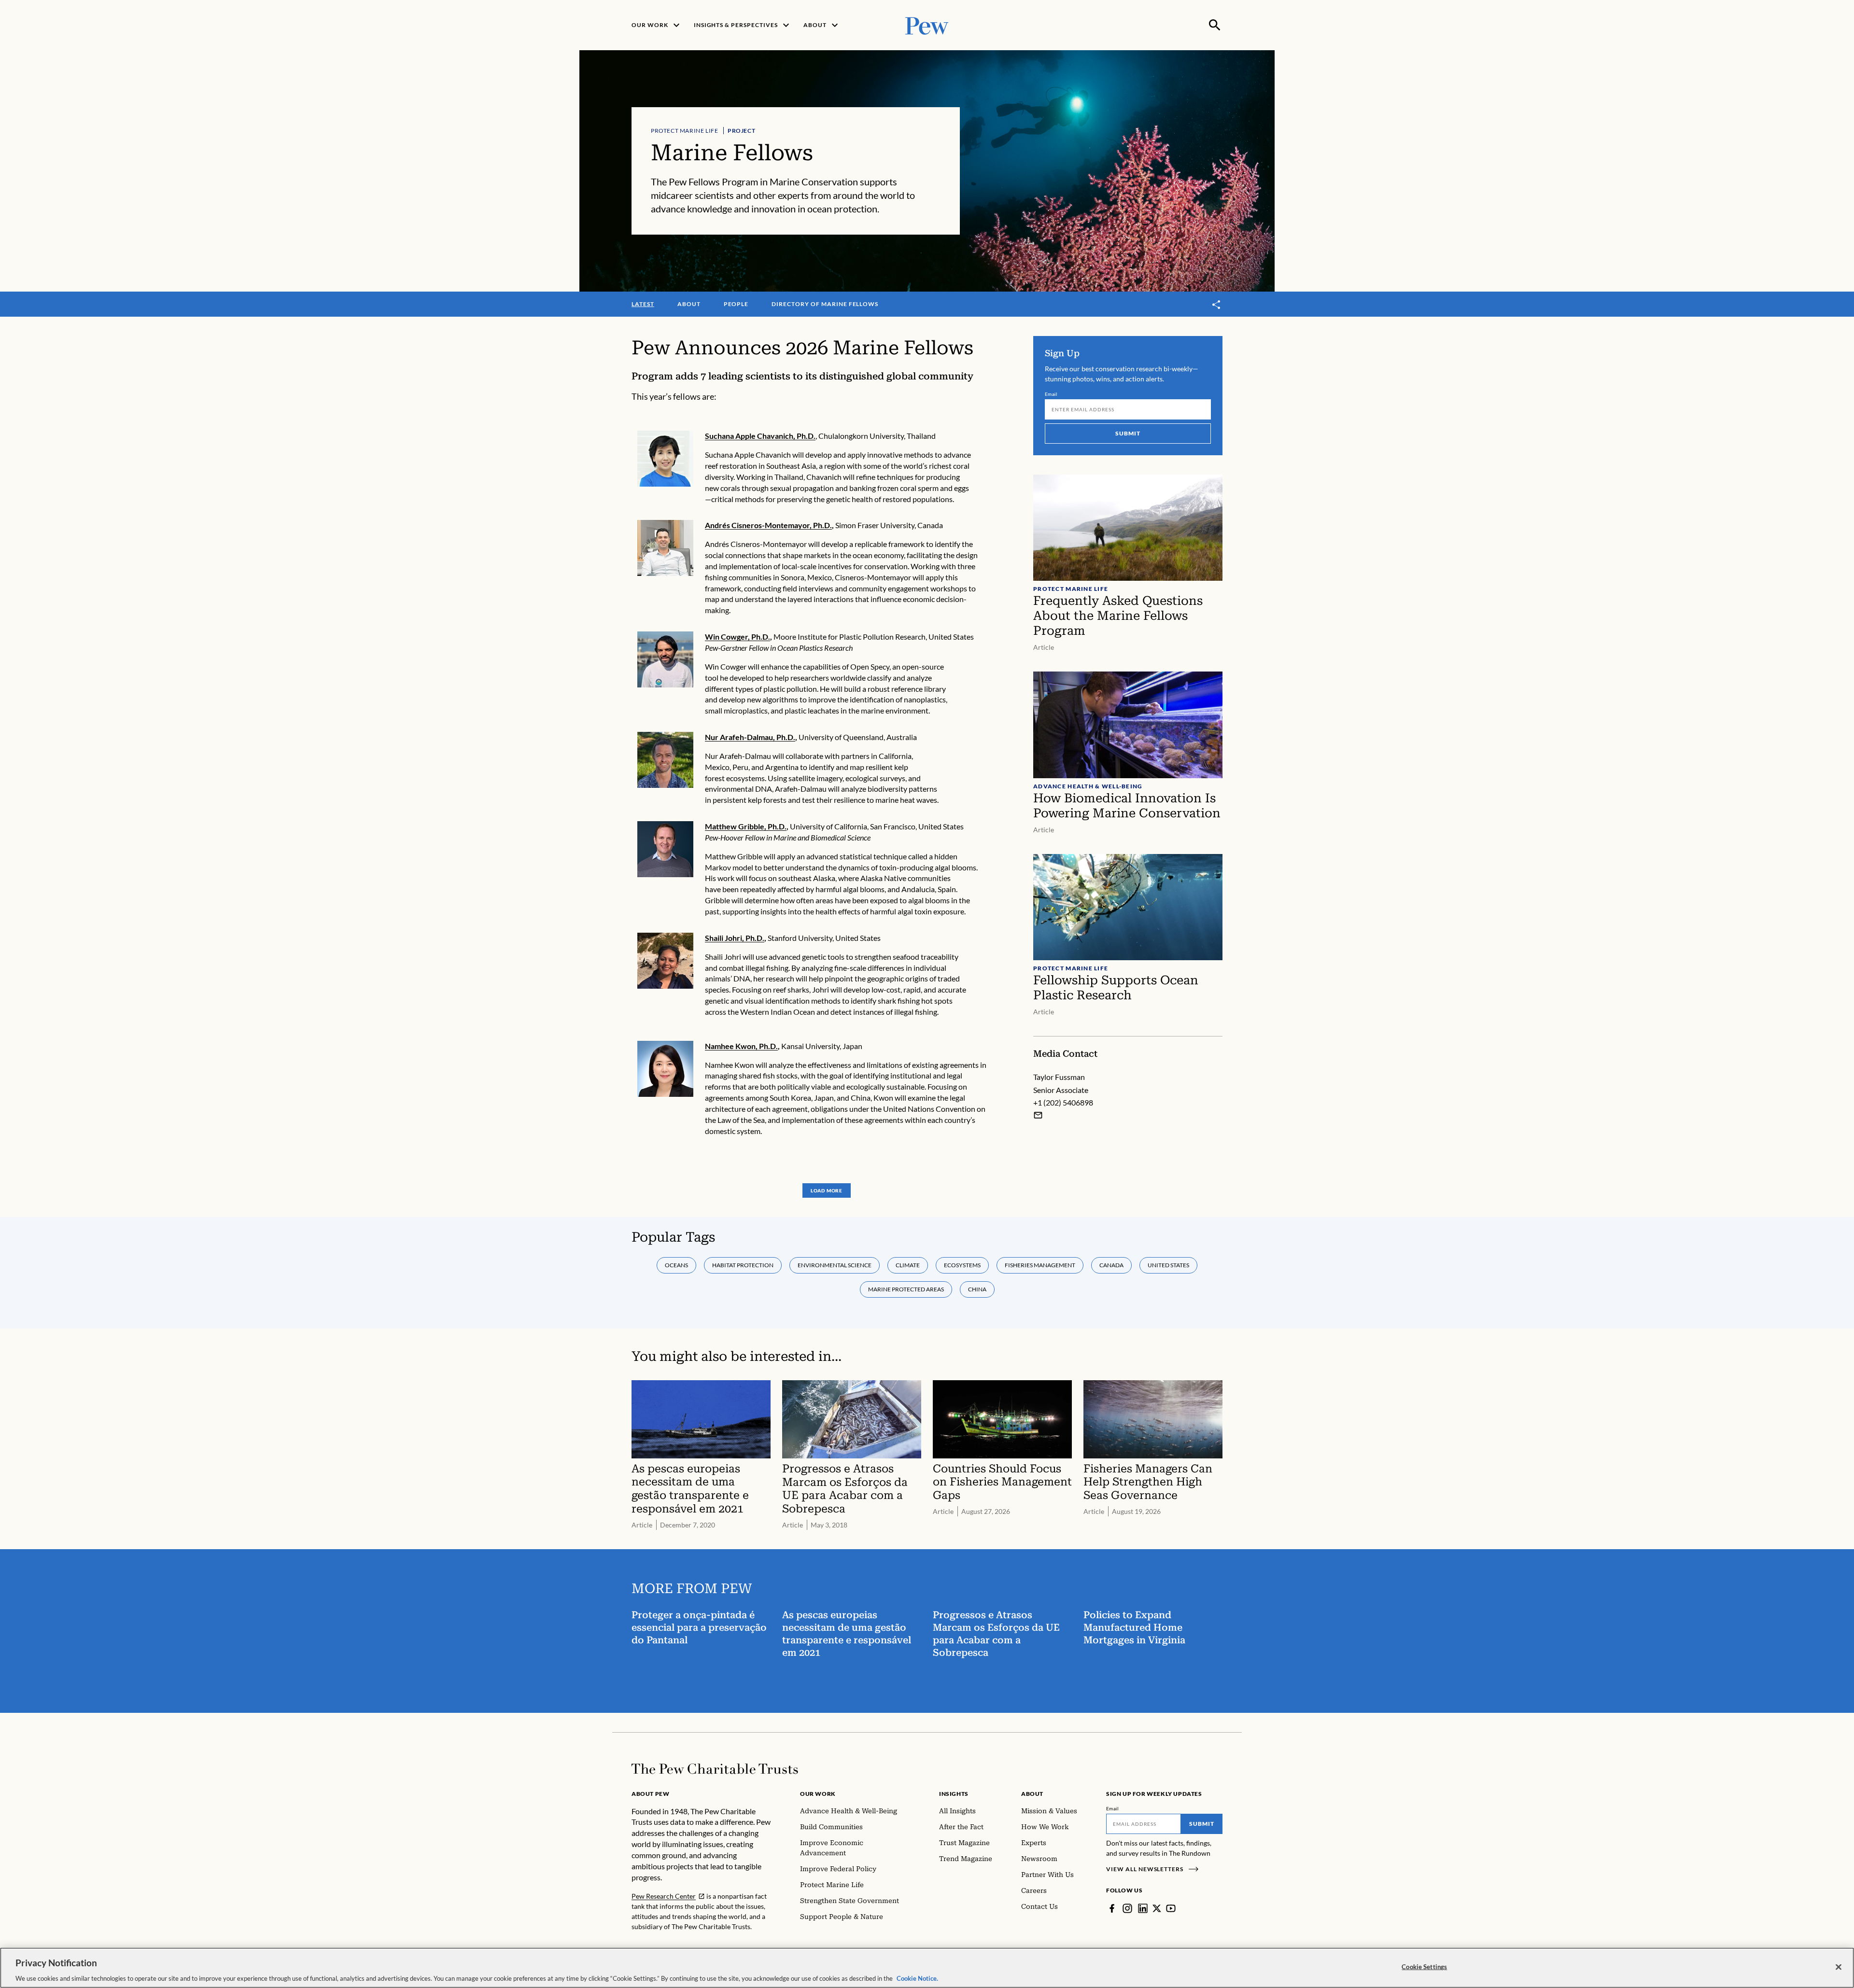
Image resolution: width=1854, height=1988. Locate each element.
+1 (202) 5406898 (1063, 1102)
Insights (954, 1794)
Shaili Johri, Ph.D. (735, 938)
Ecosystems (962, 1265)
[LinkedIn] (1143, 1908)
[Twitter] (1157, 1908)
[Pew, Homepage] (927, 25)
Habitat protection (743, 1265)
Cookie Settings (1424, 1966)
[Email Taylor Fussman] (1038, 1115)
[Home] (715, 1769)
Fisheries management (1040, 1265)
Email (1051, 394)
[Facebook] (1112, 1908)
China (977, 1289)
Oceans (676, 1265)
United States (1168, 1265)
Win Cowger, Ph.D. (737, 637)
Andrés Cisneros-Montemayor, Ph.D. (768, 525)
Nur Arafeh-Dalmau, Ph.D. (750, 737)
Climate (908, 1265)
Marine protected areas (906, 1289)
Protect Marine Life (684, 131)
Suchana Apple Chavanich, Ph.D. (760, 436)
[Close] (1839, 1967)
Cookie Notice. (917, 1978)
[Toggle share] (1217, 305)
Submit (1128, 433)
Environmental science (835, 1265)
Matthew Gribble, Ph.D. (746, 826)
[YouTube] (1171, 1908)
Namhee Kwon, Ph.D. (741, 1046)
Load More (827, 1190)
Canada (1111, 1265)
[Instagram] (1127, 1908)
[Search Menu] (1215, 25)
